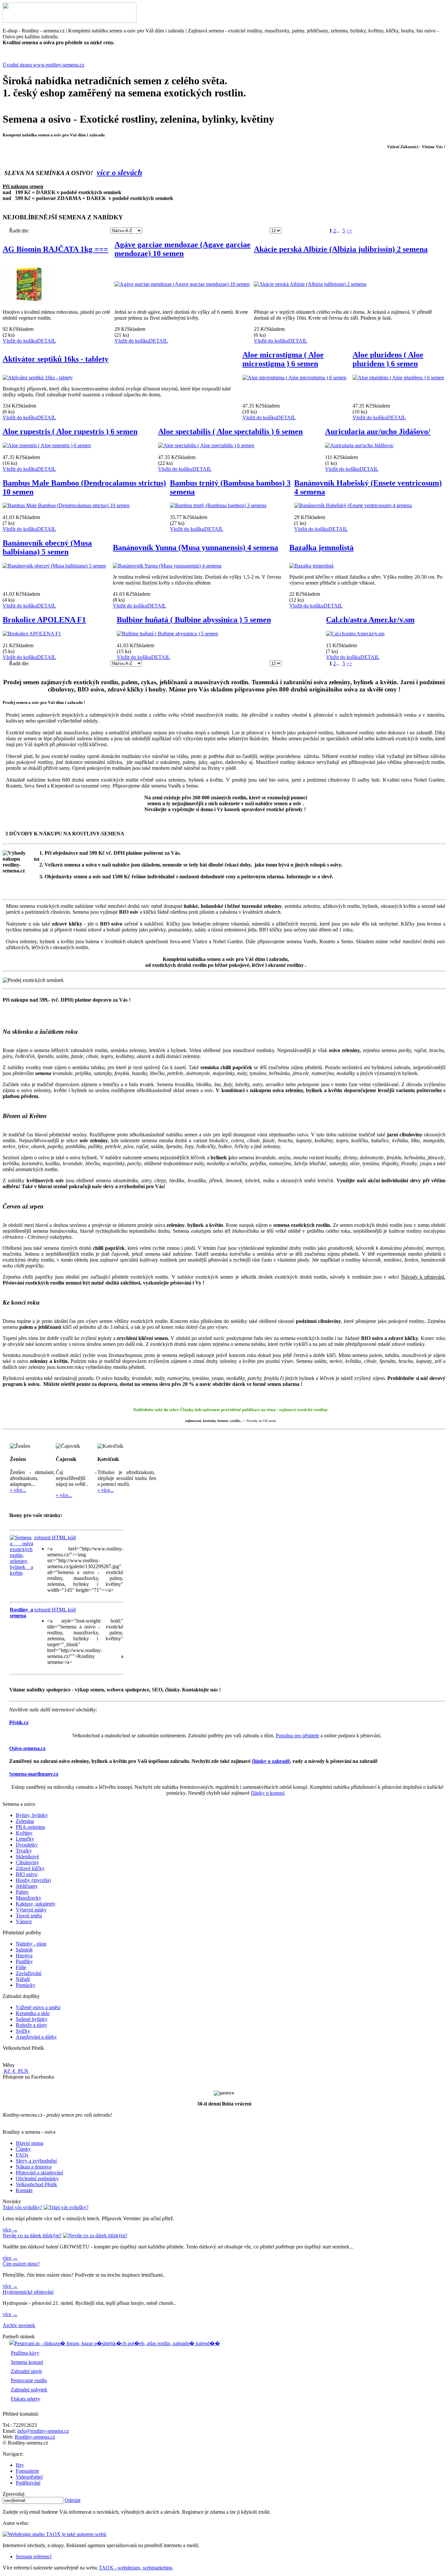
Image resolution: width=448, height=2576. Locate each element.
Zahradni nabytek (29, 2390)
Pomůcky (26, 1985)
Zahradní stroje (26, 2371)
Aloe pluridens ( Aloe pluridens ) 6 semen (388, 359)
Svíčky (23, 2031)
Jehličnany (27, 1886)
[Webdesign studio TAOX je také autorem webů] (54, 2534)
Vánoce (24, 1921)
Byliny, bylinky (32, 1815)
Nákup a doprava (34, 2167)
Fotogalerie (27, 2471)
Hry (20, 2465)
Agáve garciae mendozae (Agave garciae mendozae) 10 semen (183, 249)
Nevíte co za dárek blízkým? (32, 2236)
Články (23, 2149)
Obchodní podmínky (37, 2178)
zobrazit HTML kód (55, 1538)
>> (349, 231)
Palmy (22, 1892)
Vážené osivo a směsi (38, 2007)
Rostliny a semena (21, 1613)
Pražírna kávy (25, 2353)
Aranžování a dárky (36, 2037)
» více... (18, 1490)
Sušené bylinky (32, 2019)
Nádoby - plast (31, 1944)
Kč (7, 2071)
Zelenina (25, 1821)
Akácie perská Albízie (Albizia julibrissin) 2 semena (341, 249)
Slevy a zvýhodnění (36, 2161)
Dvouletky (27, 1845)
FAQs (22, 2155)
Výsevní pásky (31, 1910)
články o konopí (268, 1793)
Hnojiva (24, 1956)
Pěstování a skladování (39, 2173)
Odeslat (72, 2500)
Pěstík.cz (19, 1722)
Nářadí (23, 1979)
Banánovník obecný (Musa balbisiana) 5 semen (47, 547)
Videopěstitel (29, 2477)
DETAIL (47, 341)
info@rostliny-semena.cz (43, 2431)
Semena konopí (27, 2362)
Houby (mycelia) (33, 1880)
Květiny (24, 1833)
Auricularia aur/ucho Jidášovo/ (378, 431)
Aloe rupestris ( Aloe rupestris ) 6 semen (70, 431)
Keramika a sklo (33, 2013)
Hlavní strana (30, 2143)
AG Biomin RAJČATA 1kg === (55, 249)
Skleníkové (27, 1857)
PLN (23, 2071)
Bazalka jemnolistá (321, 548)
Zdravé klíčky (30, 1868)
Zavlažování (29, 1973)
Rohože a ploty (31, 2025)
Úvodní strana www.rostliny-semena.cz (43, 65)
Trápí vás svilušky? (22, 2207)
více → (10, 2230)
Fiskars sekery (26, 2399)
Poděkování (28, 2483)
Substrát (24, 1950)
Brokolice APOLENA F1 (44, 620)
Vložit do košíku (20, 341)
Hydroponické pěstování (28, 2292)
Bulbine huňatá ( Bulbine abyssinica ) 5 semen (194, 620)
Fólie (21, 1967)
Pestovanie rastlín (29, 2380)
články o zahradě (271, 1761)
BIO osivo (27, 1874)
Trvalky (24, 1851)
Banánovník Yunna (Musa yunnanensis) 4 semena (195, 548)
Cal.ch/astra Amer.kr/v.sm (370, 620)
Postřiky (24, 1961)
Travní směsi (29, 1916)
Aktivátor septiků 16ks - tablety (56, 359)
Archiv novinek (19, 2325)
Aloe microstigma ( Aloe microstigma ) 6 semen (283, 359)
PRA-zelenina (30, 1827)
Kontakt (24, 2190)
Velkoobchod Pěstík (36, 2184)
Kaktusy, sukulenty (36, 1904)
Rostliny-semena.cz (35, 2437)
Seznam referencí (34, 2556)
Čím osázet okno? (21, 2264)
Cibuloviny (27, 1862)
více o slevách (119, 172)
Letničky (25, 1839)
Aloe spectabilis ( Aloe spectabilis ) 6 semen (230, 431)
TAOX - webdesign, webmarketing (135, 2568)
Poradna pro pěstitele (297, 1736)
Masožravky (29, 1898)
